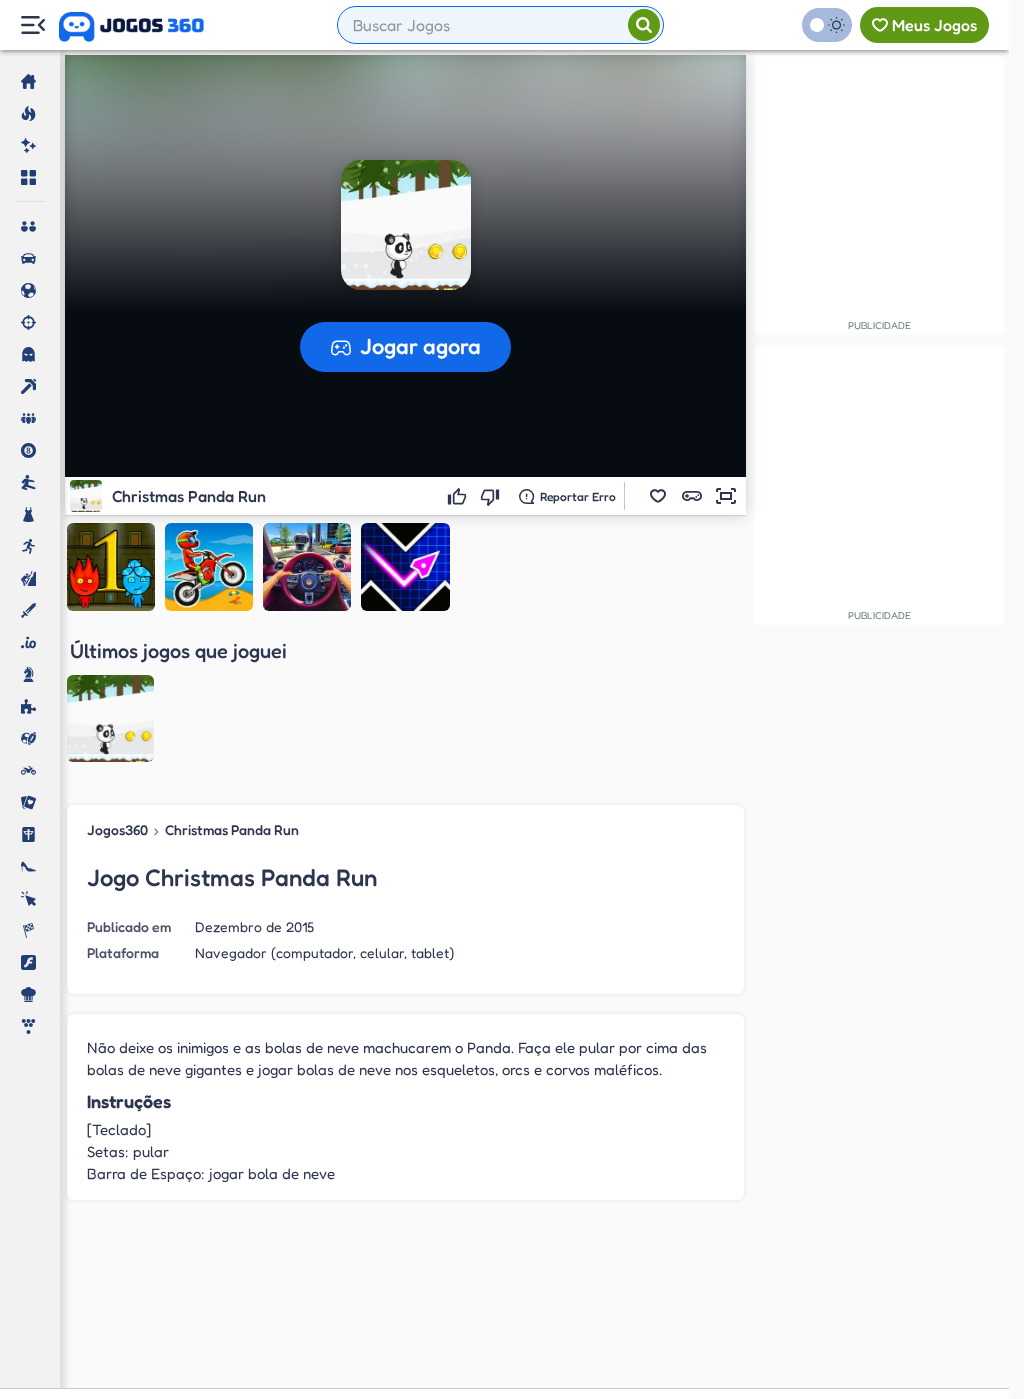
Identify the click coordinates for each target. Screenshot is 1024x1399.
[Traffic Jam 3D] (307, 567)
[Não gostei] (492, 496)
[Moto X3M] (209, 567)
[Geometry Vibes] (405, 567)
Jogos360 (117, 829)
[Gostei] (459, 496)
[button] (658, 496)
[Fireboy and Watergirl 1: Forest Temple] (111, 567)
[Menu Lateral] (32, 25)
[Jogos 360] (131, 27)
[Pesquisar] (644, 25)
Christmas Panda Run (232, 829)
